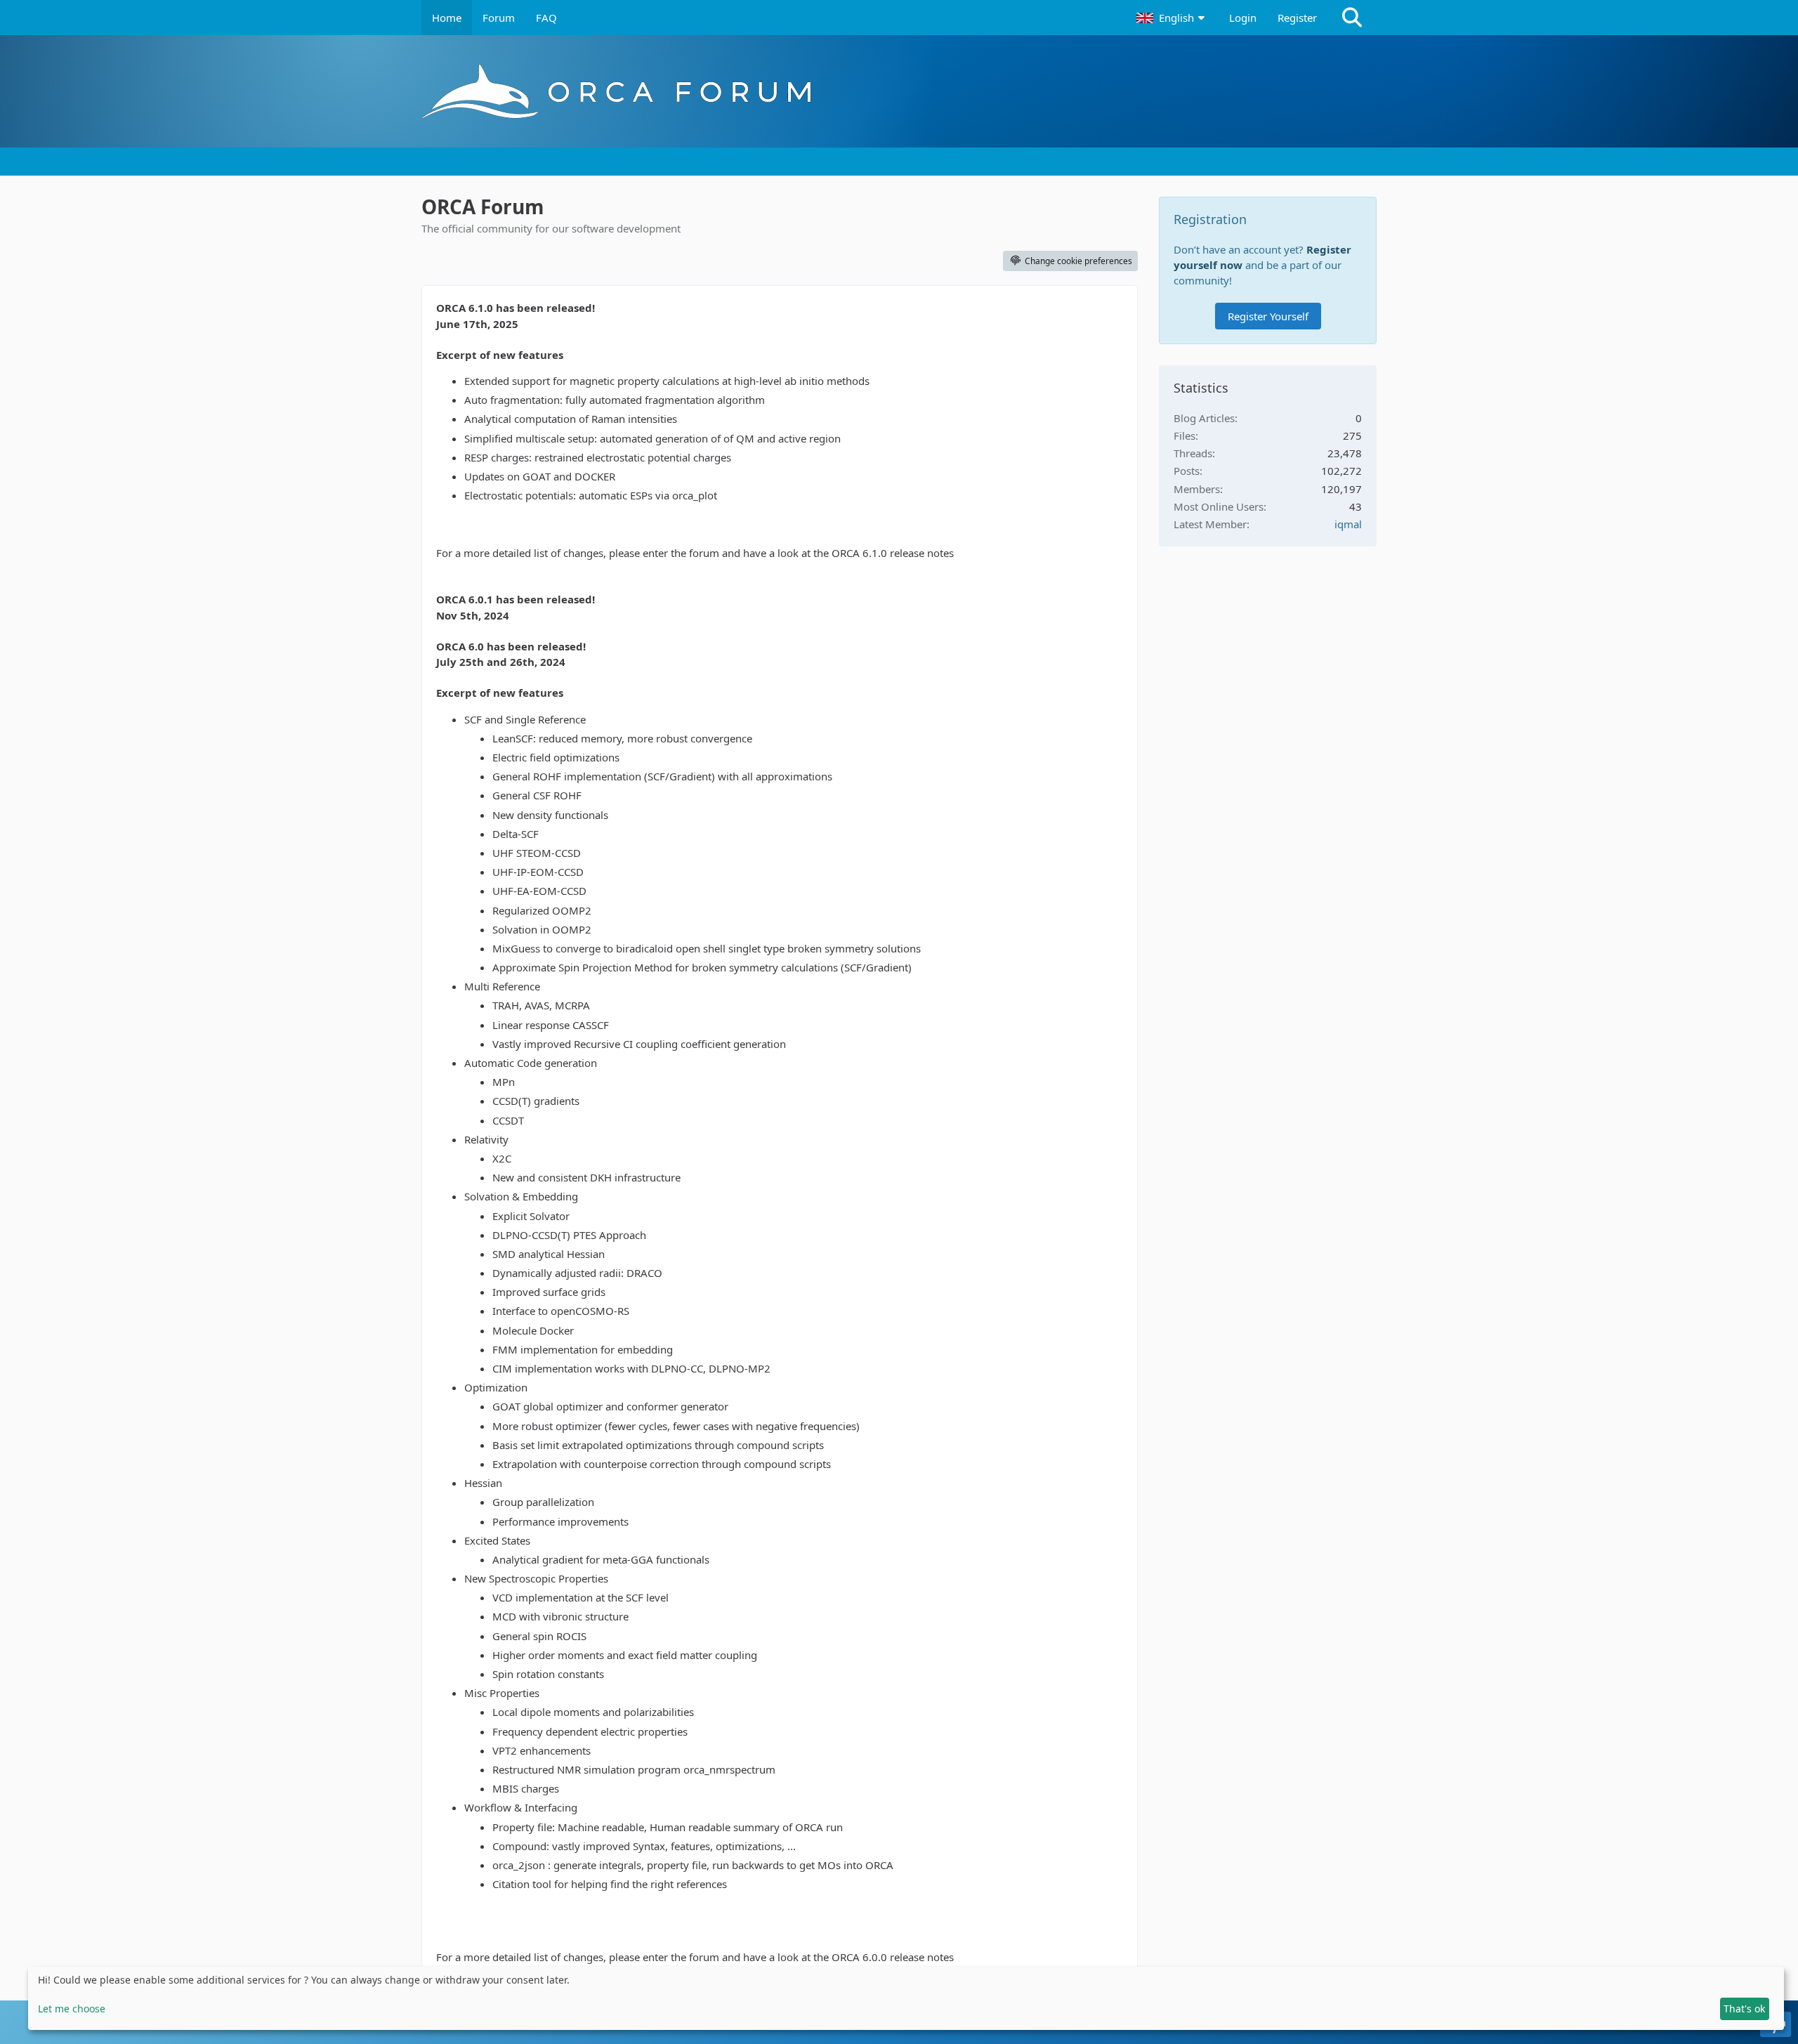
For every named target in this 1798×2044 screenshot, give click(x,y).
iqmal (1348, 524)
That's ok (1744, 2009)
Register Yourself (1268, 316)
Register (1297, 18)
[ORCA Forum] (899, 91)
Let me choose (72, 2009)
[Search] (1352, 18)
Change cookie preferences (1078, 261)
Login (1243, 18)
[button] (1172, 18)
